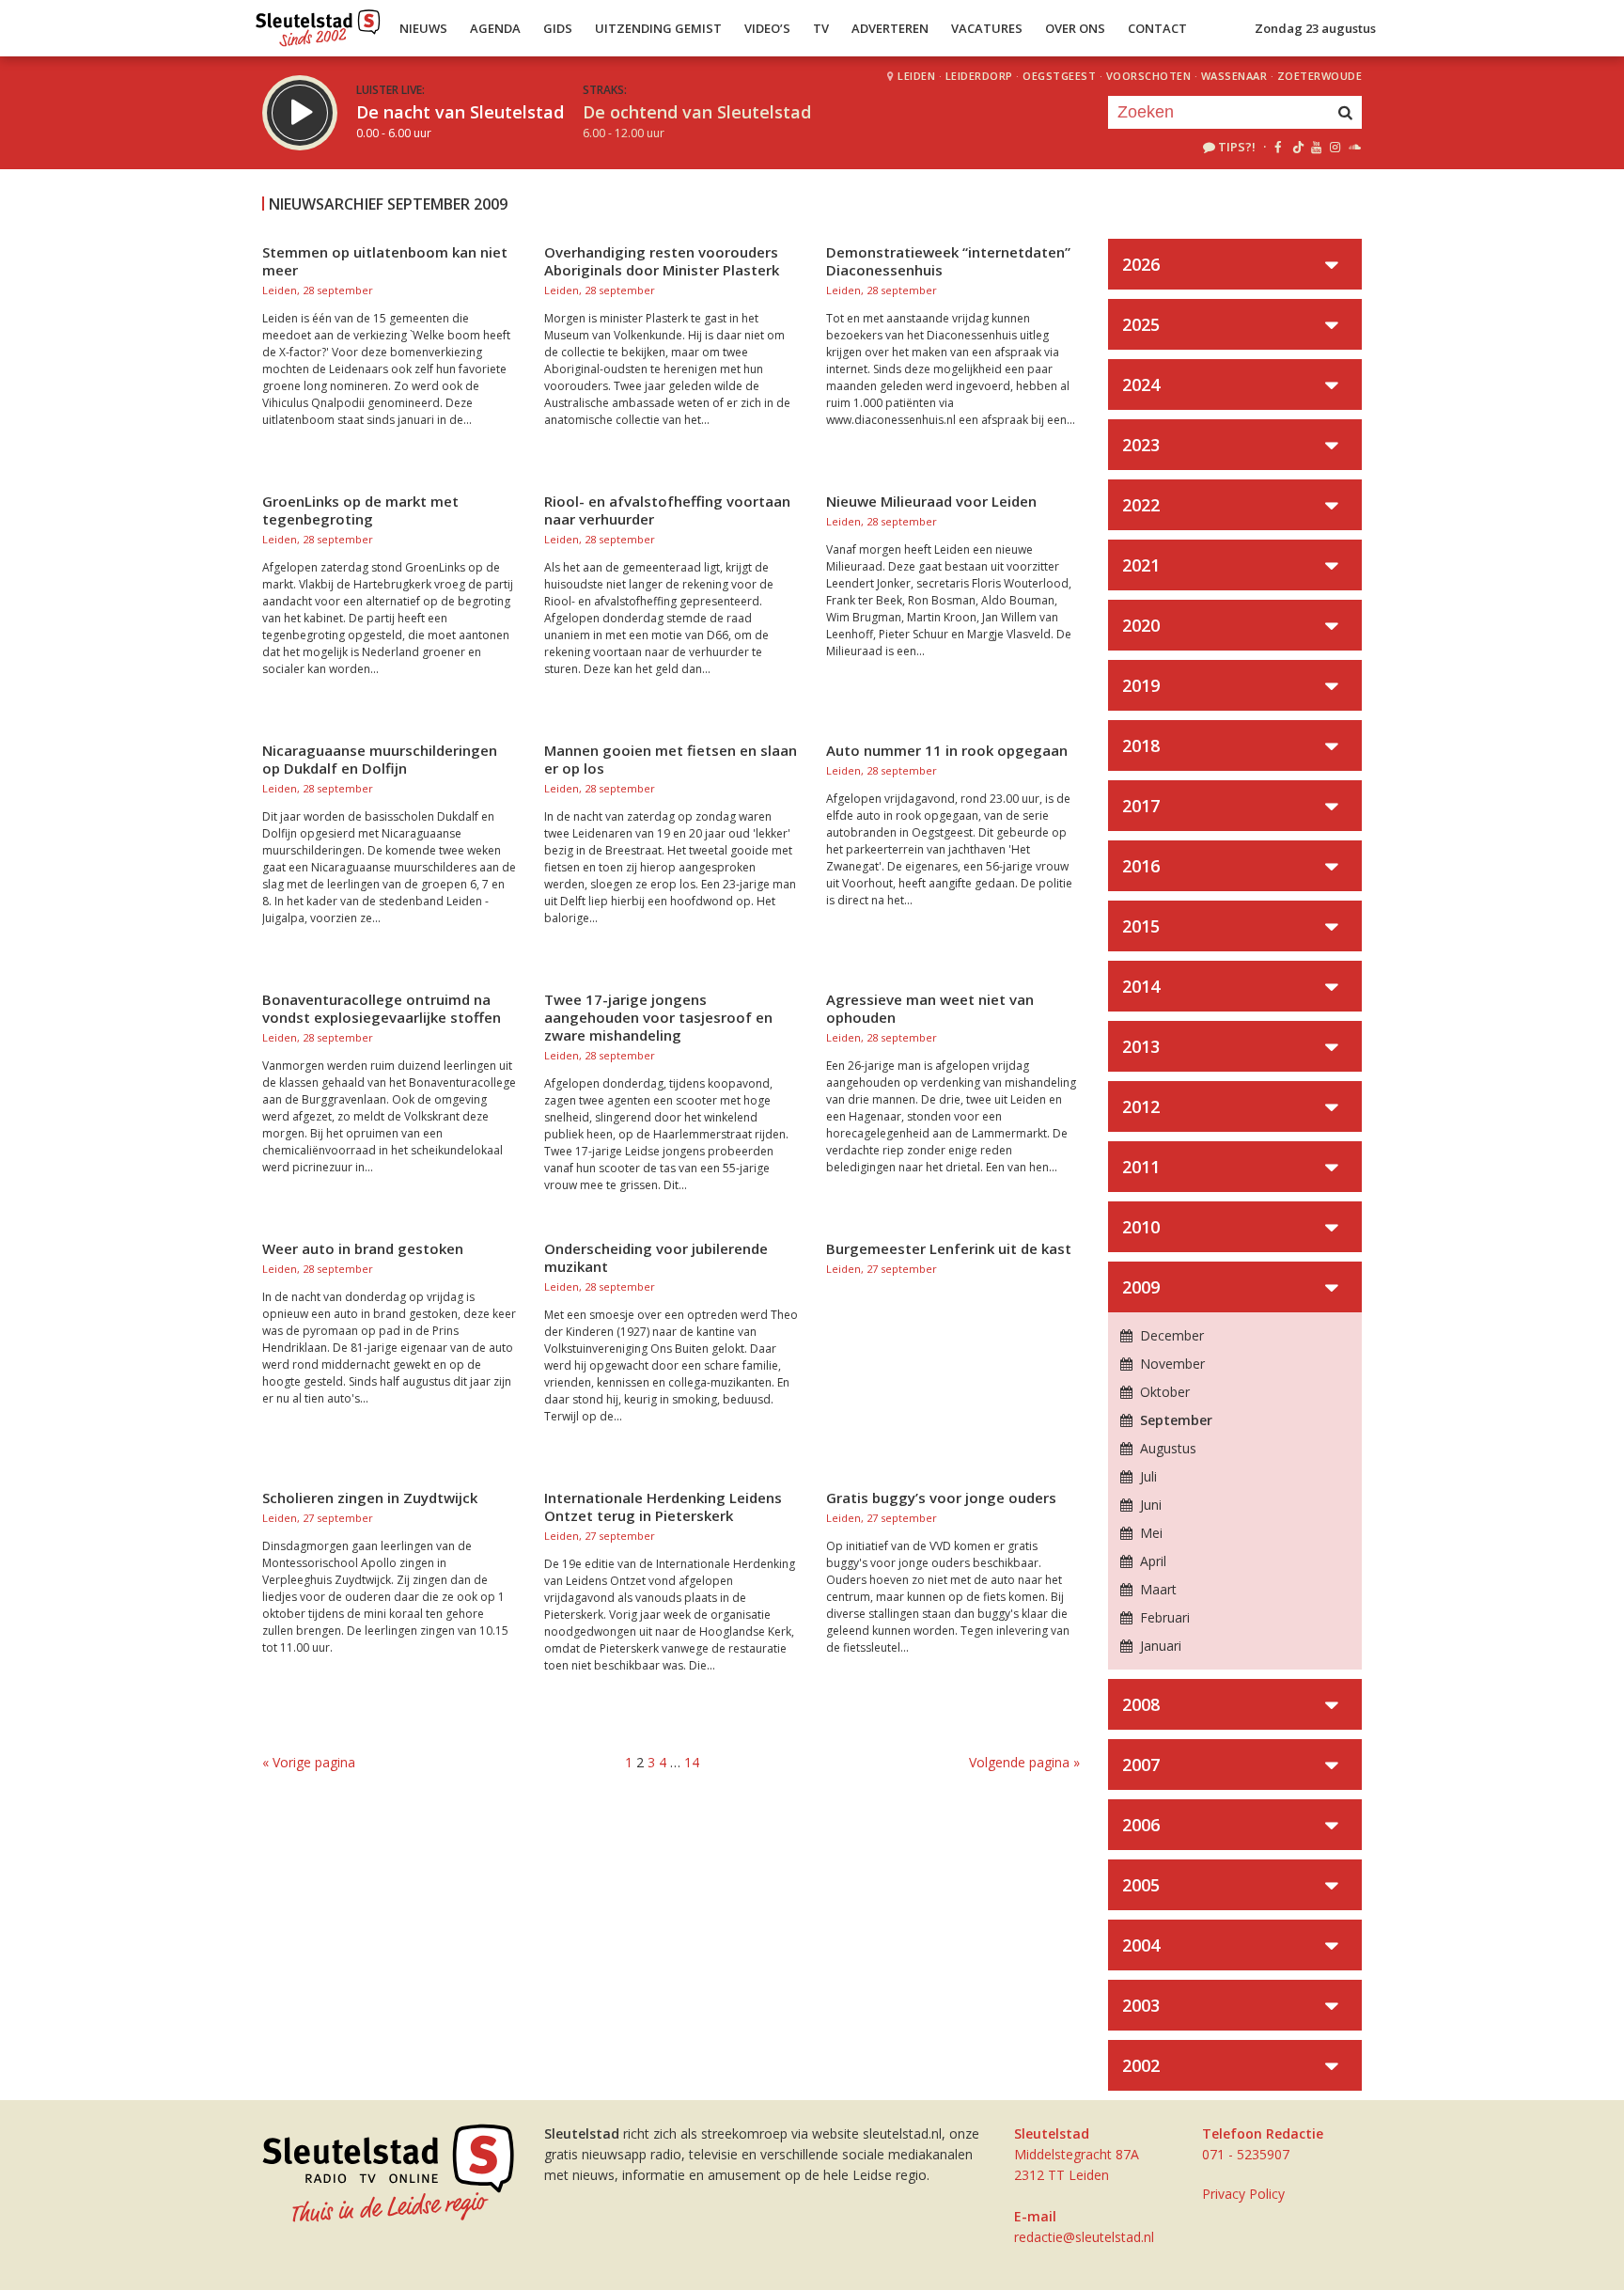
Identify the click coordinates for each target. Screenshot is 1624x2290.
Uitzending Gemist (658, 28)
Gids (558, 28)
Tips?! (1237, 147)
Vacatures (987, 28)
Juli (1147, 1476)
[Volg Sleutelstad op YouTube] (1315, 147)
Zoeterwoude (1320, 76)
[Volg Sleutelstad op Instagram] (1335, 147)
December (1170, 1335)
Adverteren (890, 28)
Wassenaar (1234, 76)
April (1151, 1561)
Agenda (495, 28)
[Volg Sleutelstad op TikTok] (1296, 147)
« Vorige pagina (309, 1762)
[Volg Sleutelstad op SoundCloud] (1354, 147)
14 (692, 1762)
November (1171, 1364)
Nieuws (423, 28)
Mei (1149, 1533)
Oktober (1163, 1392)
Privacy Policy (1243, 2194)
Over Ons (1075, 28)
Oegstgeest (1059, 76)
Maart (1156, 1589)
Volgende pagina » (1024, 1762)
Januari (1159, 1646)
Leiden (916, 76)
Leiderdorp (979, 76)
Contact (1157, 28)
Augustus (1166, 1448)
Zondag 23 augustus (1315, 28)
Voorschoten (1149, 76)
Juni (1149, 1505)
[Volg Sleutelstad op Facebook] (1278, 147)
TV (821, 28)
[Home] (318, 24)
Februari (1163, 1617)
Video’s (767, 28)
